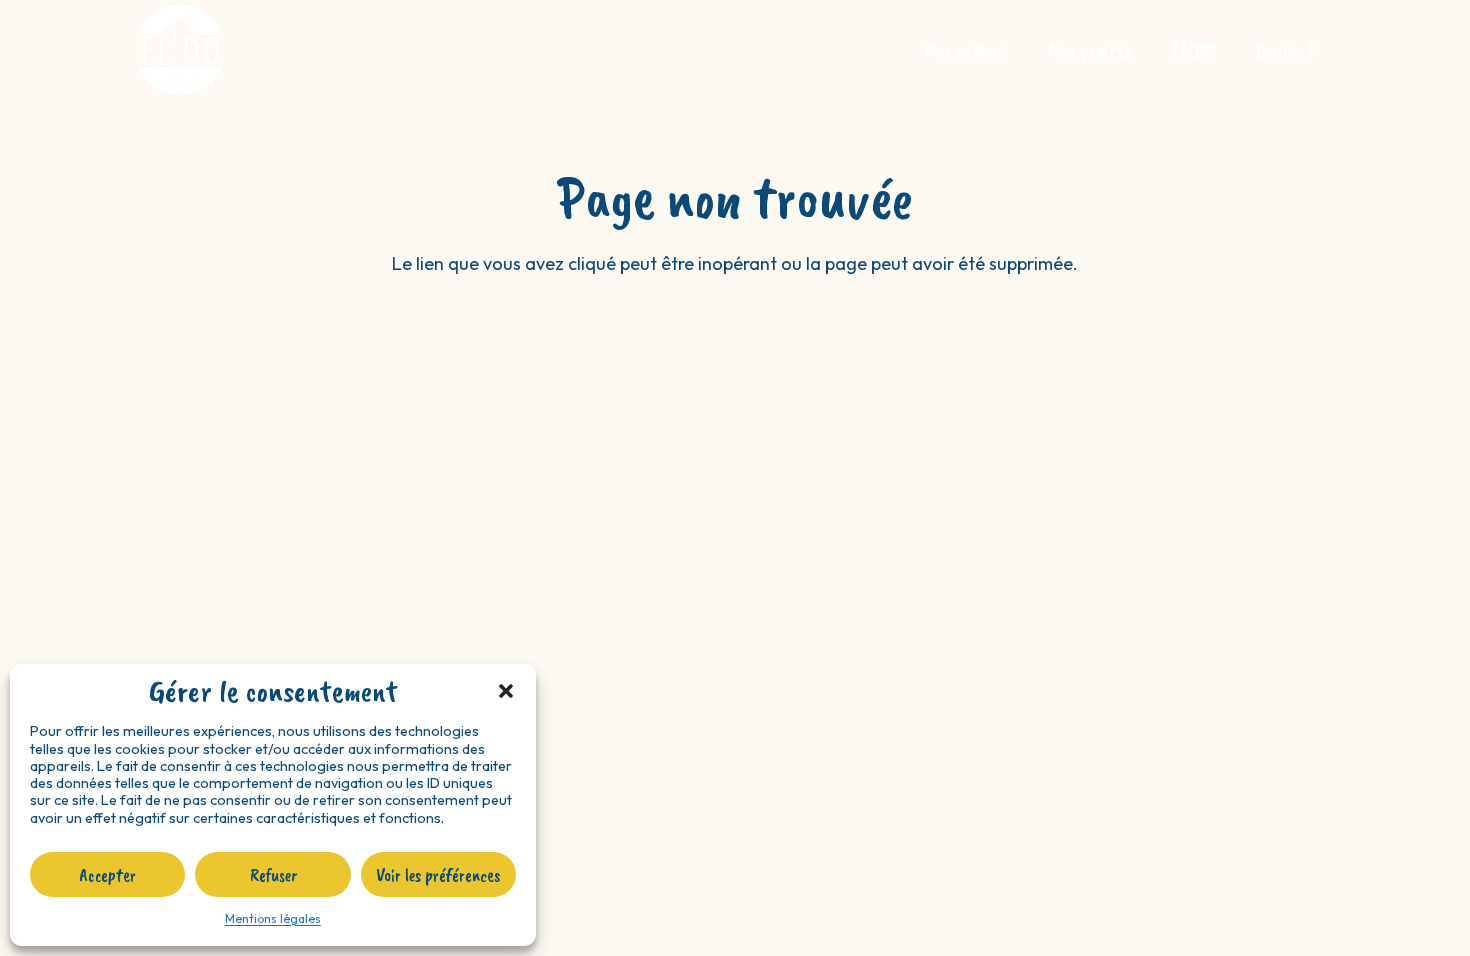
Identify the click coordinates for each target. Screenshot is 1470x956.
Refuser (273, 875)
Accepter (107, 875)
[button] (506, 691)
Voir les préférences (438, 875)
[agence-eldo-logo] (180, 50)
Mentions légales (273, 918)
